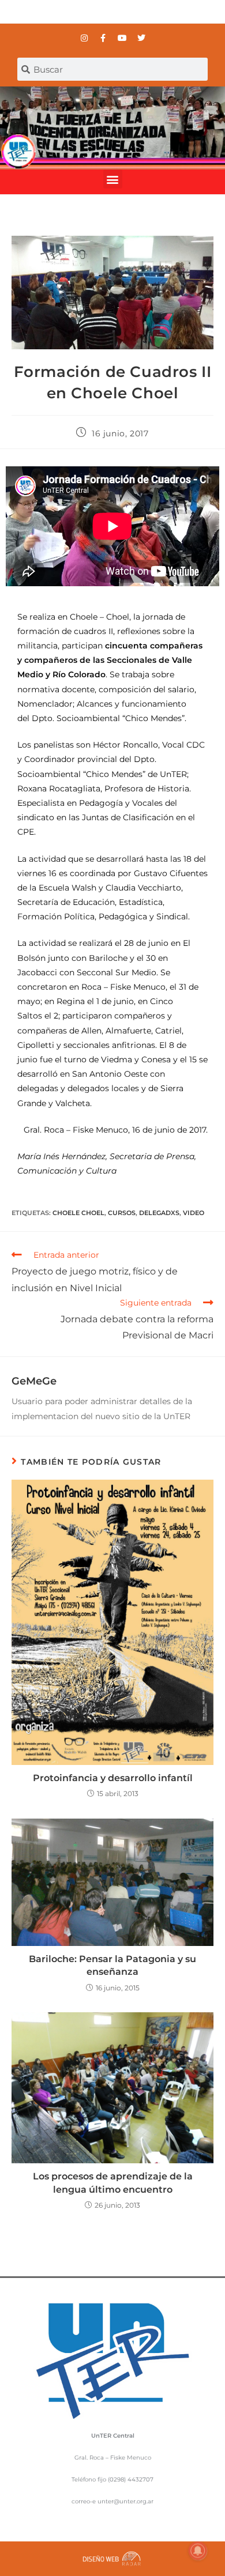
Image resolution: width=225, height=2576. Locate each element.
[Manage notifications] (198, 2551)
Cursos (122, 1213)
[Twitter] (141, 38)
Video (194, 1213)
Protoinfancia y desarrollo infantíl (113, 1778)
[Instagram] (84, 38)
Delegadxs (159, 1213)
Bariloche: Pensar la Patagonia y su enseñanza (112, 1965)
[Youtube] (122, 38)
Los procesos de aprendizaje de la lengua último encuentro (113, 2183)
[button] (113, 179)
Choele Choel (78, 1213)
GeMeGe (34, 1381)
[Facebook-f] (103, 38)
